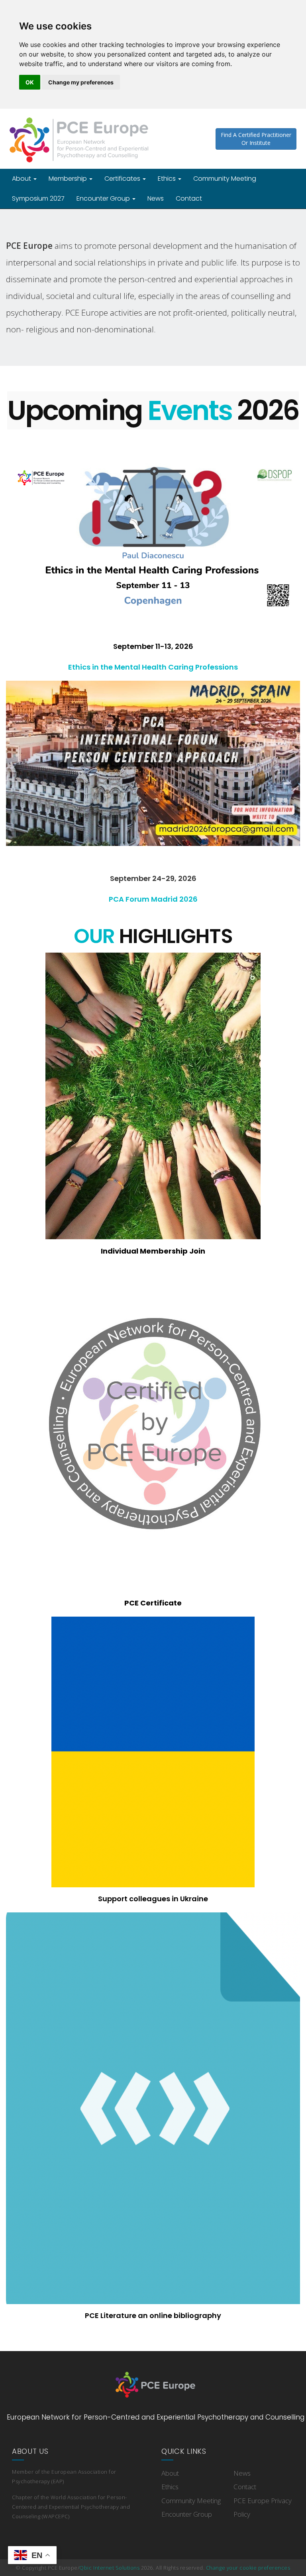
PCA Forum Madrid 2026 (153, 899)
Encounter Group (104, 198)
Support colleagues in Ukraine (153, 1899)
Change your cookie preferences (248, 2568)
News (156, 198)
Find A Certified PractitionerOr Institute (256, 139)
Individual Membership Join (153, 1251)
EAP (58, 2481)
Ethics (168, 179)
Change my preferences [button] (81, 82)
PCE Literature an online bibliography (153, 2315)
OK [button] (30, 82)
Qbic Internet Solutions (109, 2568)
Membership (69, 179)
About (22, 179)
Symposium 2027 (38, 198)
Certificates (123, 179)
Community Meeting (225, 179)
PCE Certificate (153, 1603)
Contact (189, 198)
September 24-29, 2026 (153, 878)
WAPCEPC (56, 2516)
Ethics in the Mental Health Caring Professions (153, 667)
